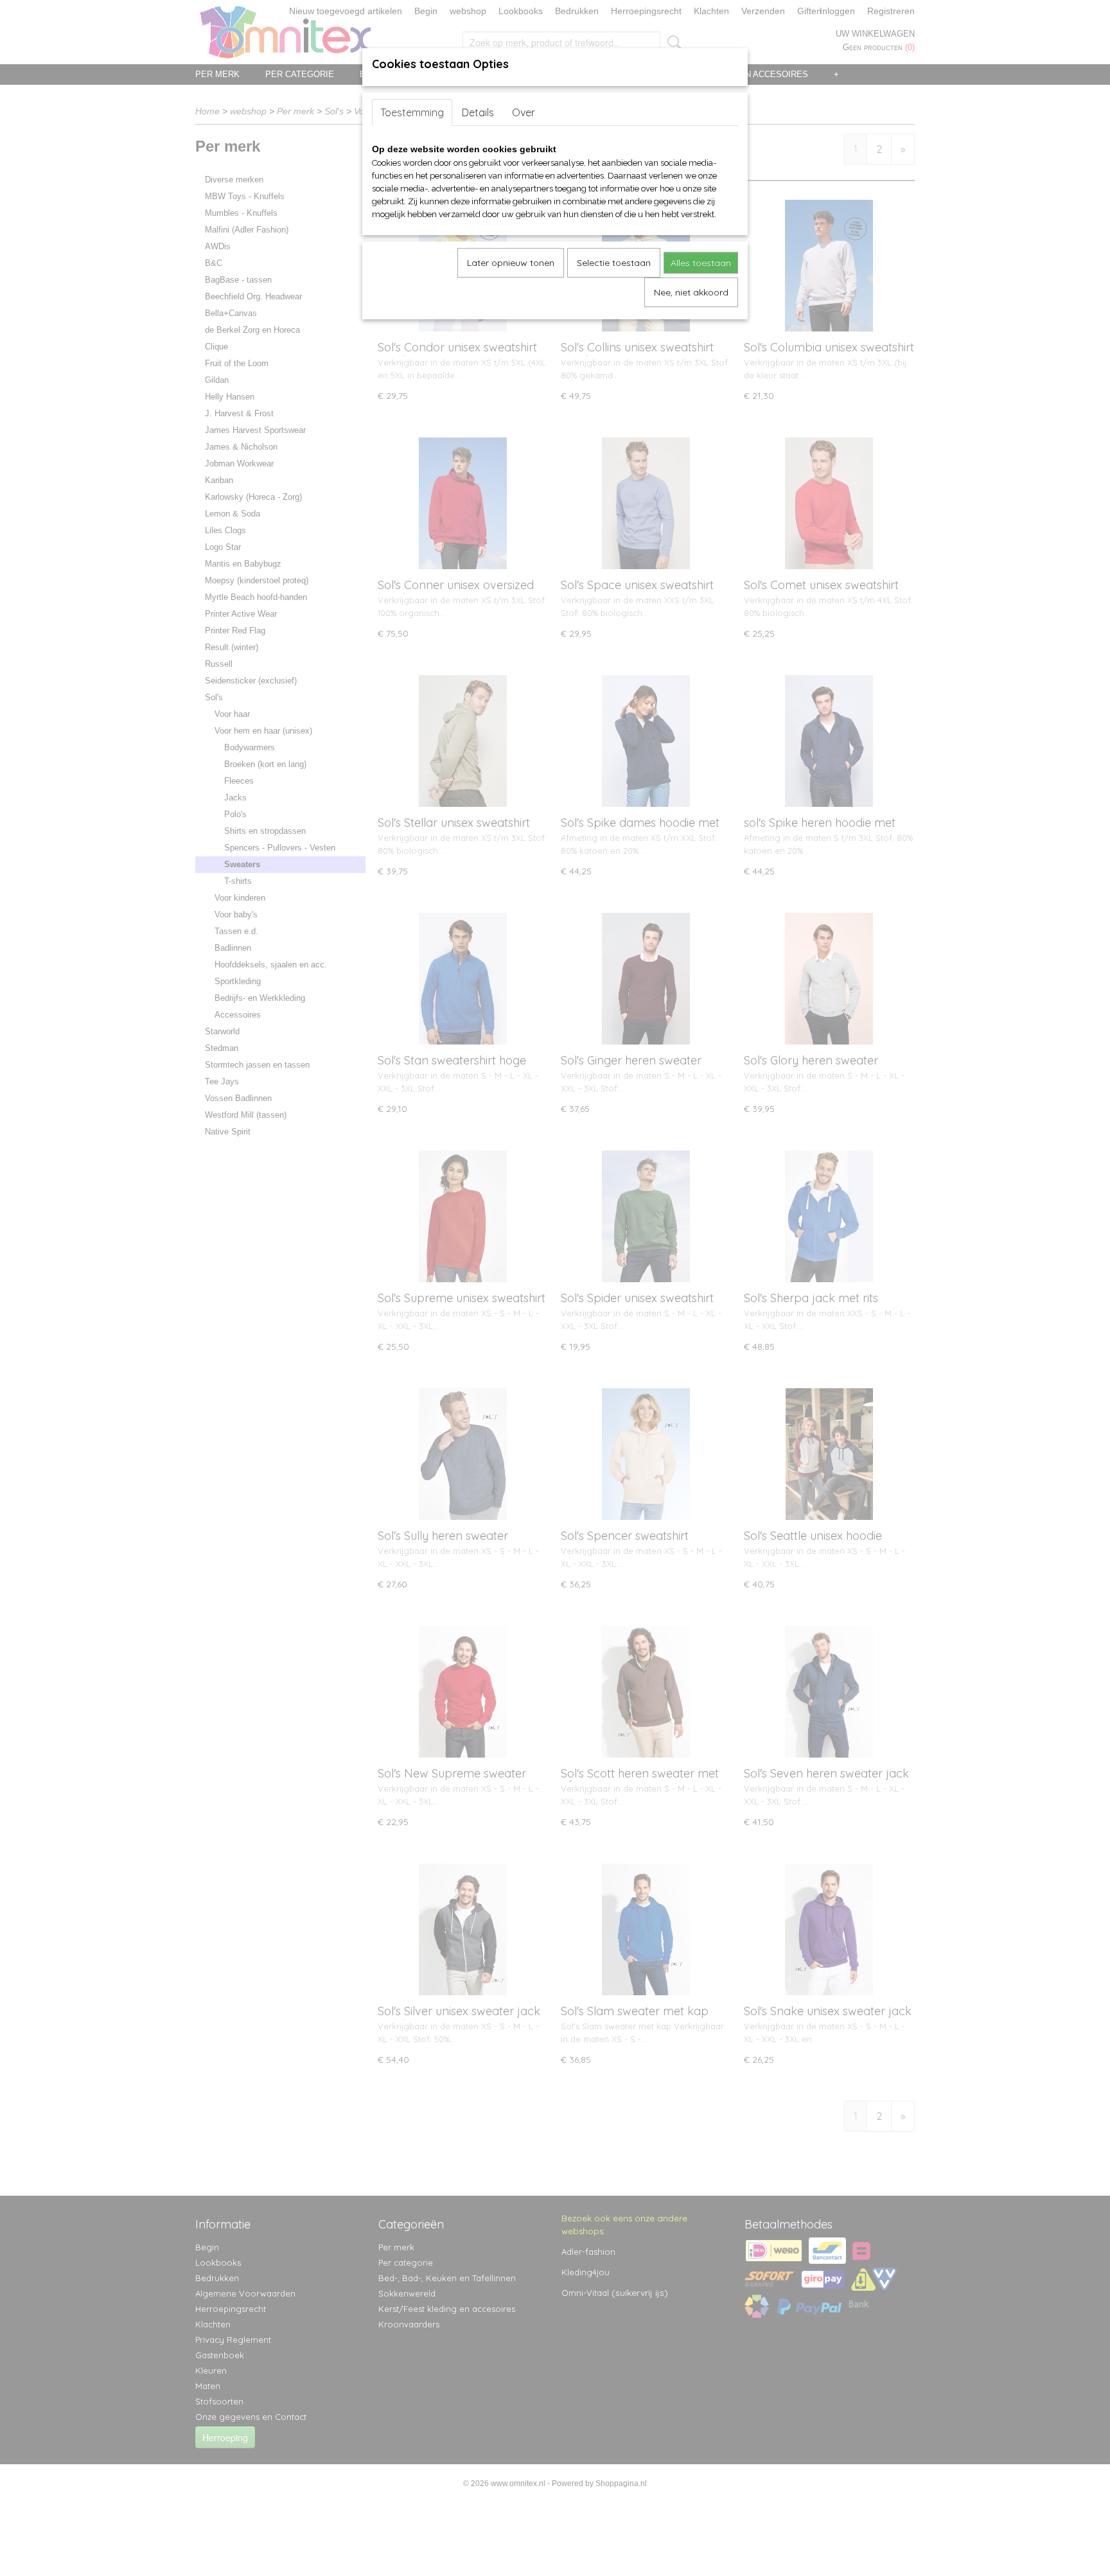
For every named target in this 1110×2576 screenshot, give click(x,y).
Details (478, 112)
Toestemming (412, 112)
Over (524, 112)
